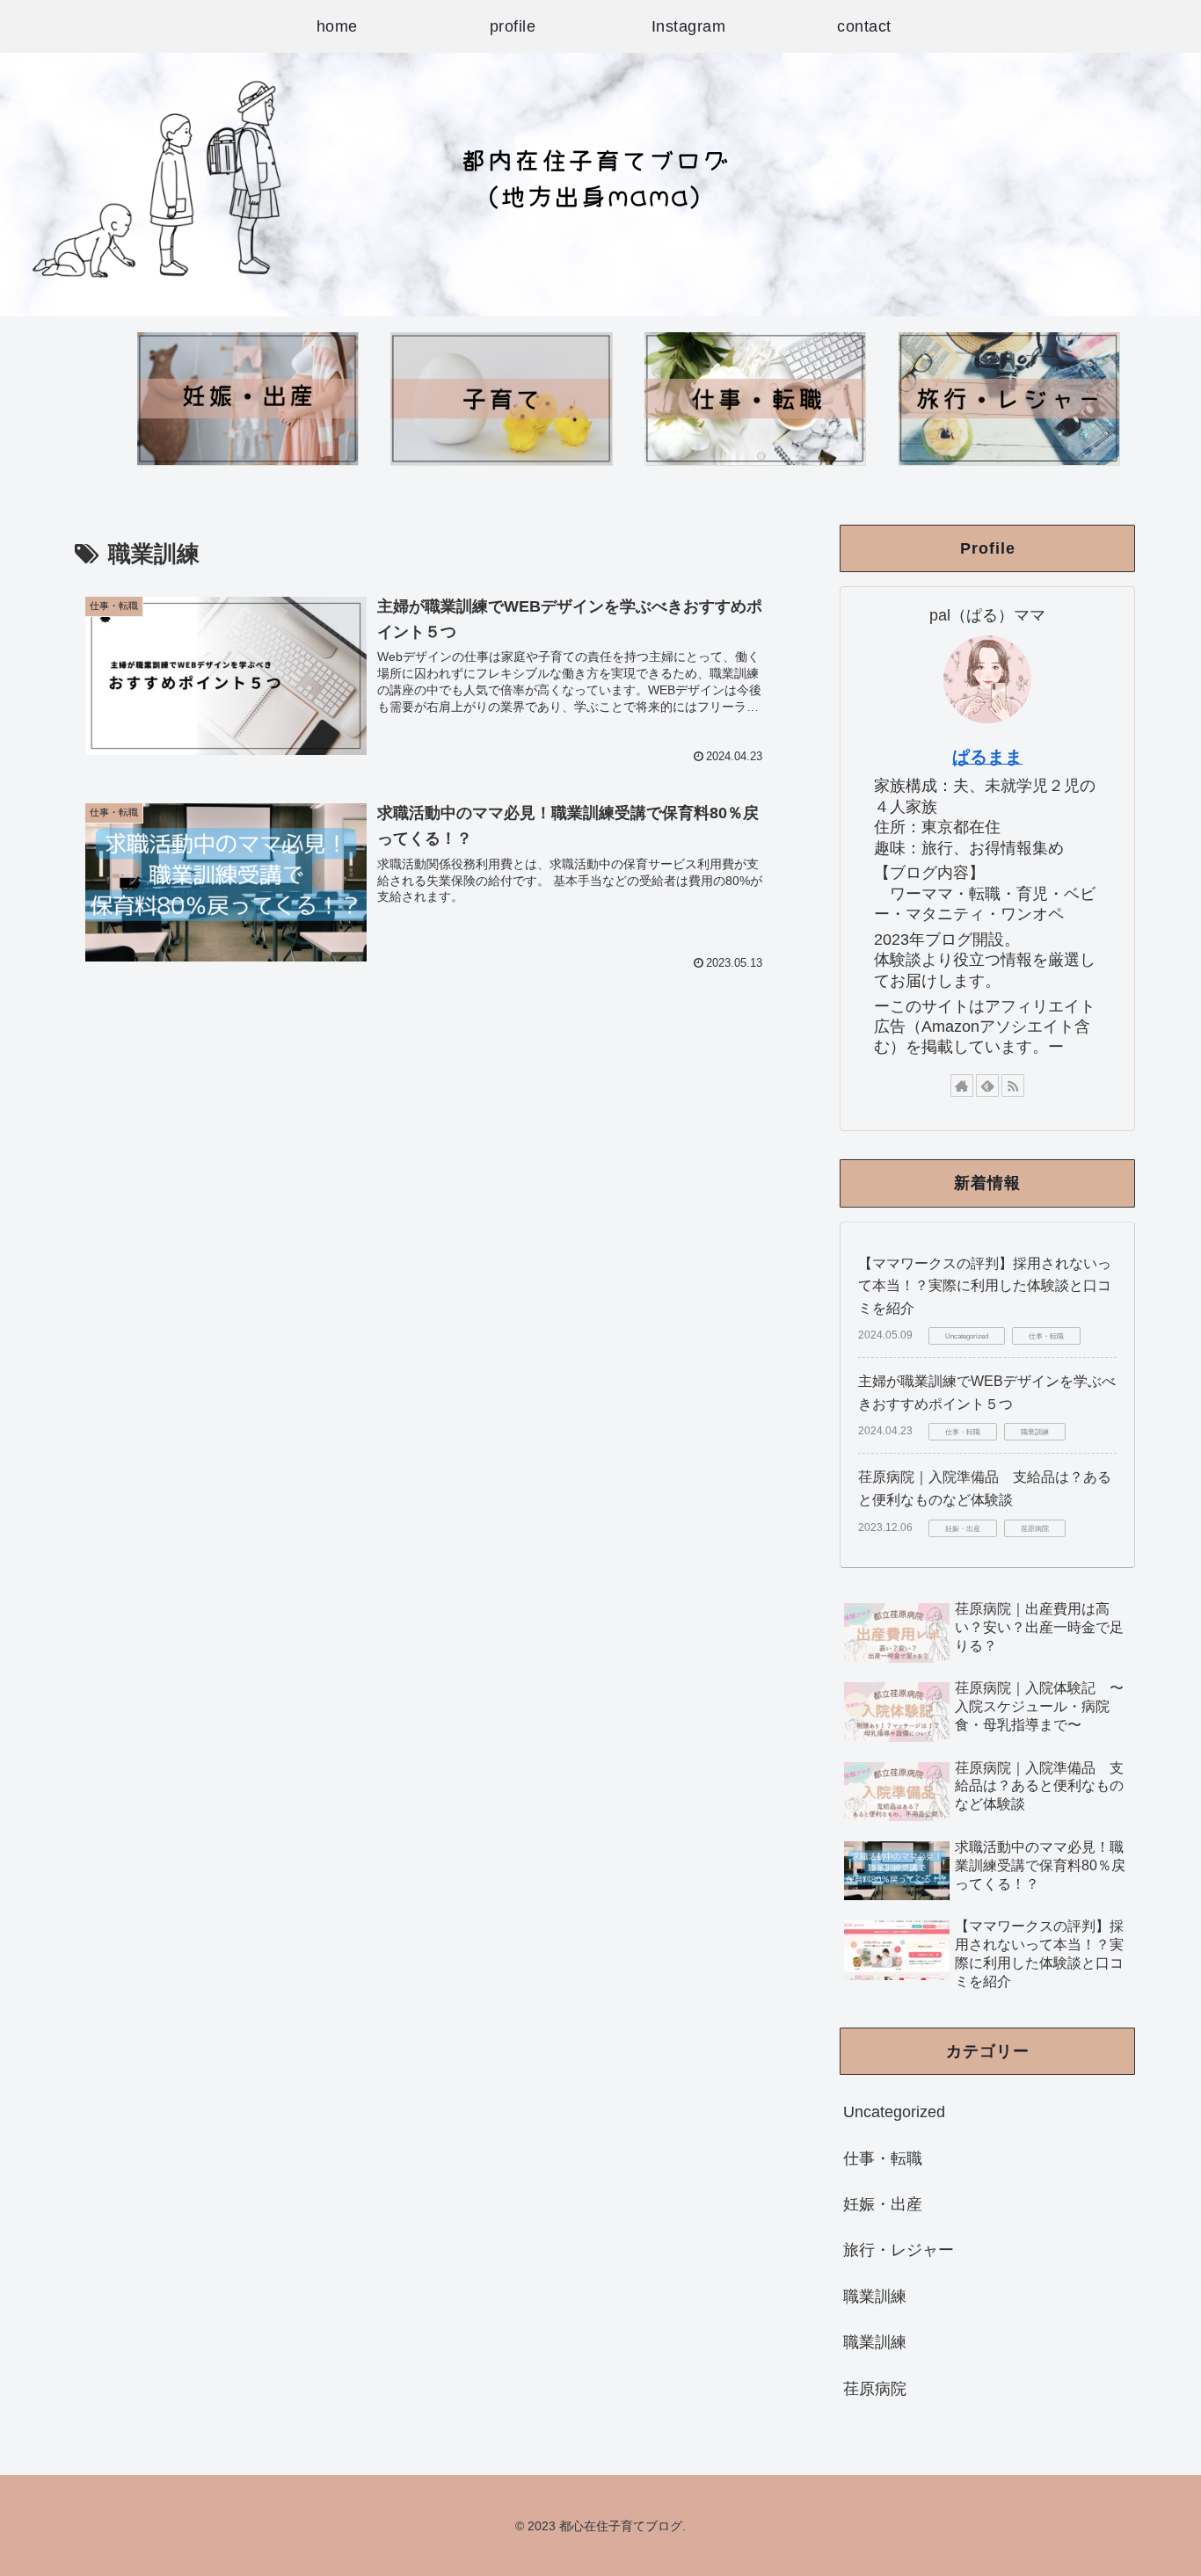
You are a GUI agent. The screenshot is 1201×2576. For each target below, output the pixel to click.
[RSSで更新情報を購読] (1013, 1085)
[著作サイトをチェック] (962, 1085)
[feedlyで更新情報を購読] (987, 1085)
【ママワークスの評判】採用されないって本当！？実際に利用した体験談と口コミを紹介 (985, 1286)
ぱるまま (987, 757)
